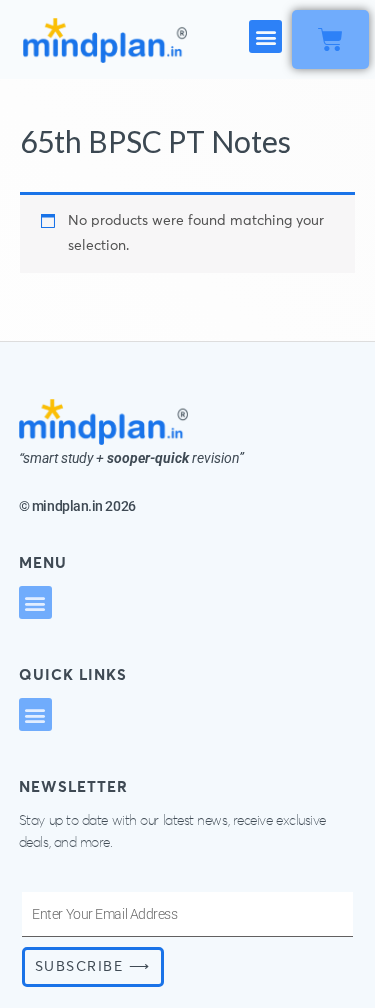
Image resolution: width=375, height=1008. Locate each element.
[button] (265, 36)
